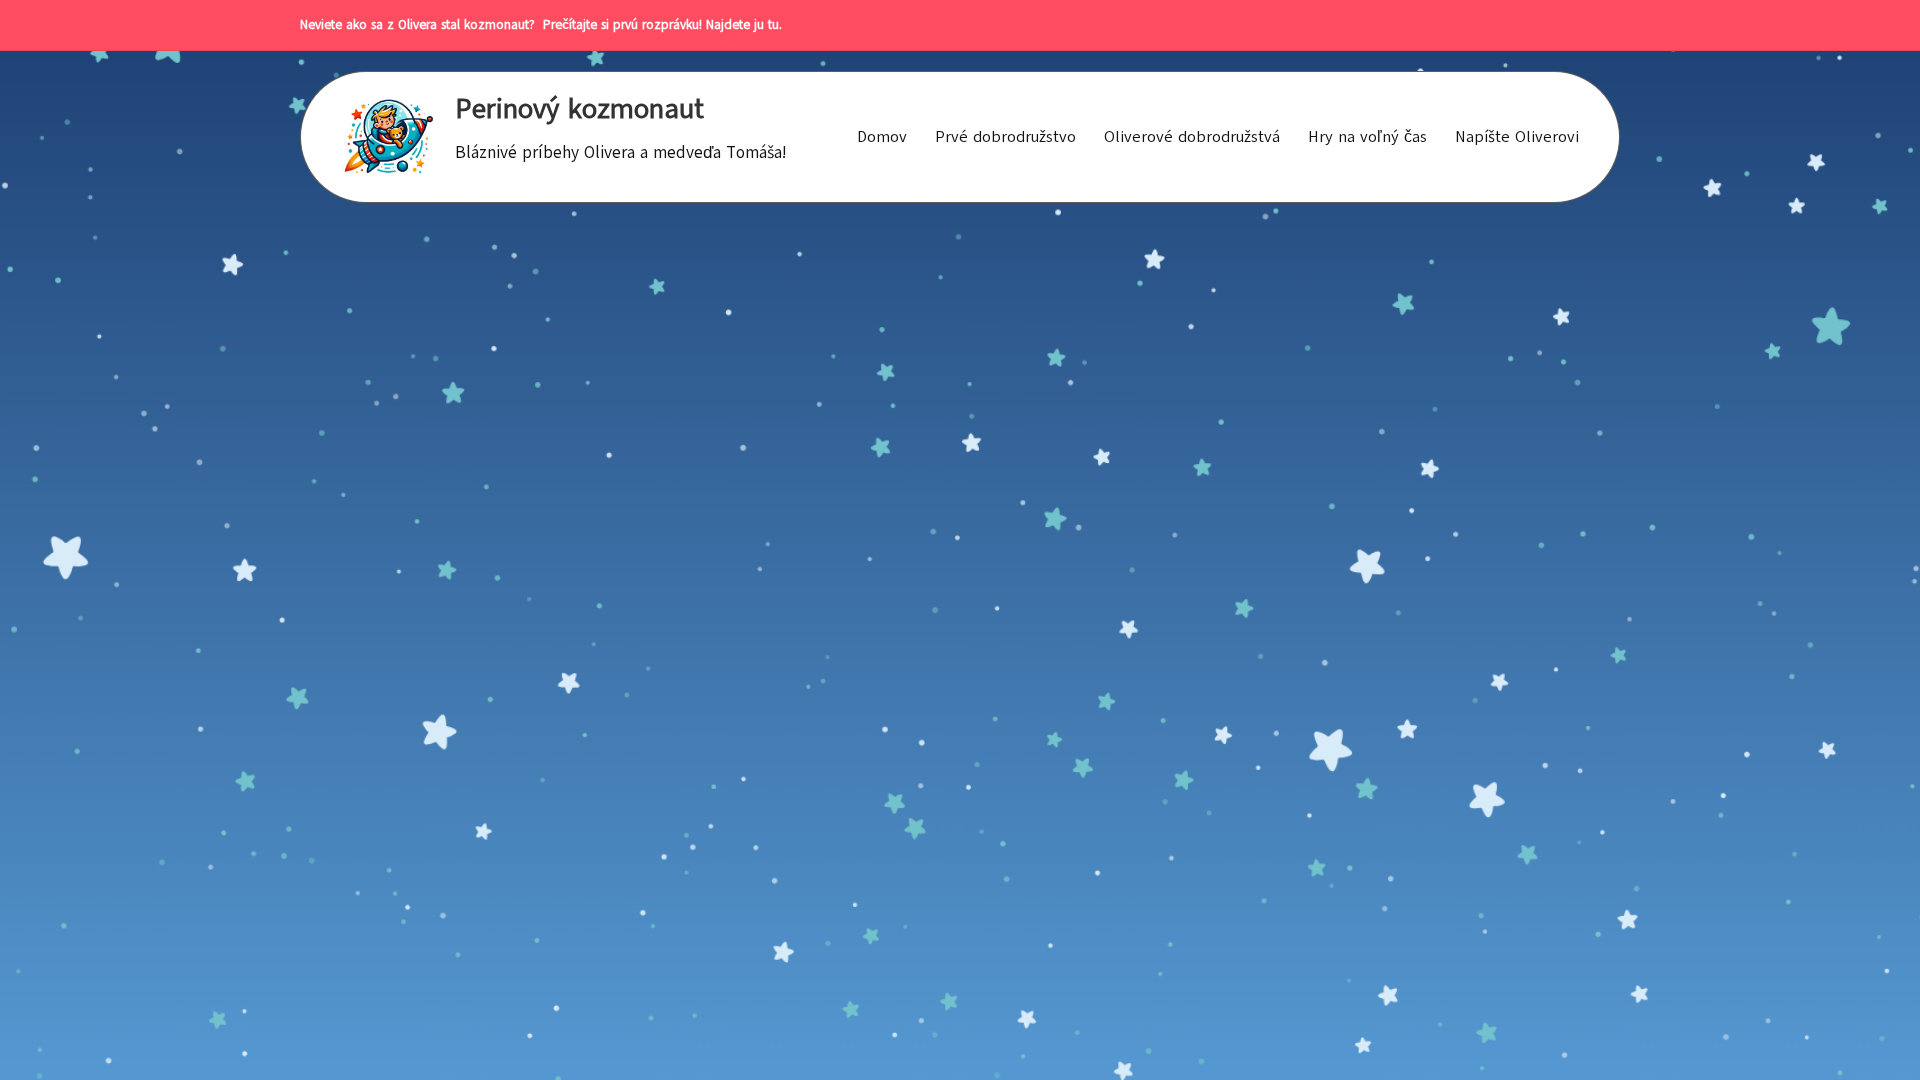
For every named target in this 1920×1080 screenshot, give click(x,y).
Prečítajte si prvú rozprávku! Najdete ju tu (657, 25)
